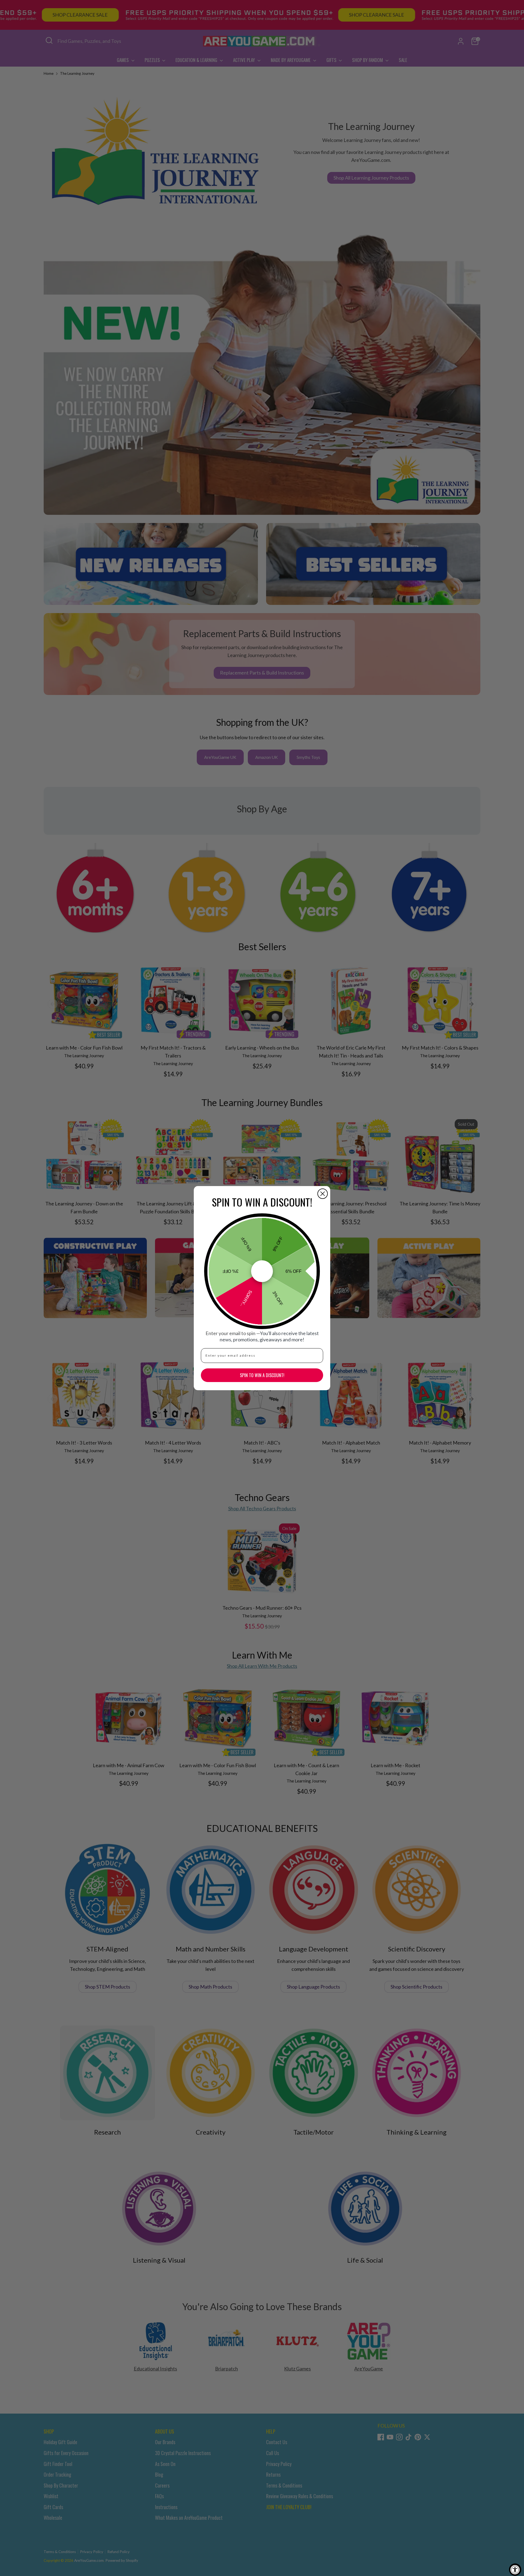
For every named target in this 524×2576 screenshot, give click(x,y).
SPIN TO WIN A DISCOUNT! (262, 1375)
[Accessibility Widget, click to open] (515, 2570)
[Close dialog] (323, 1194)
